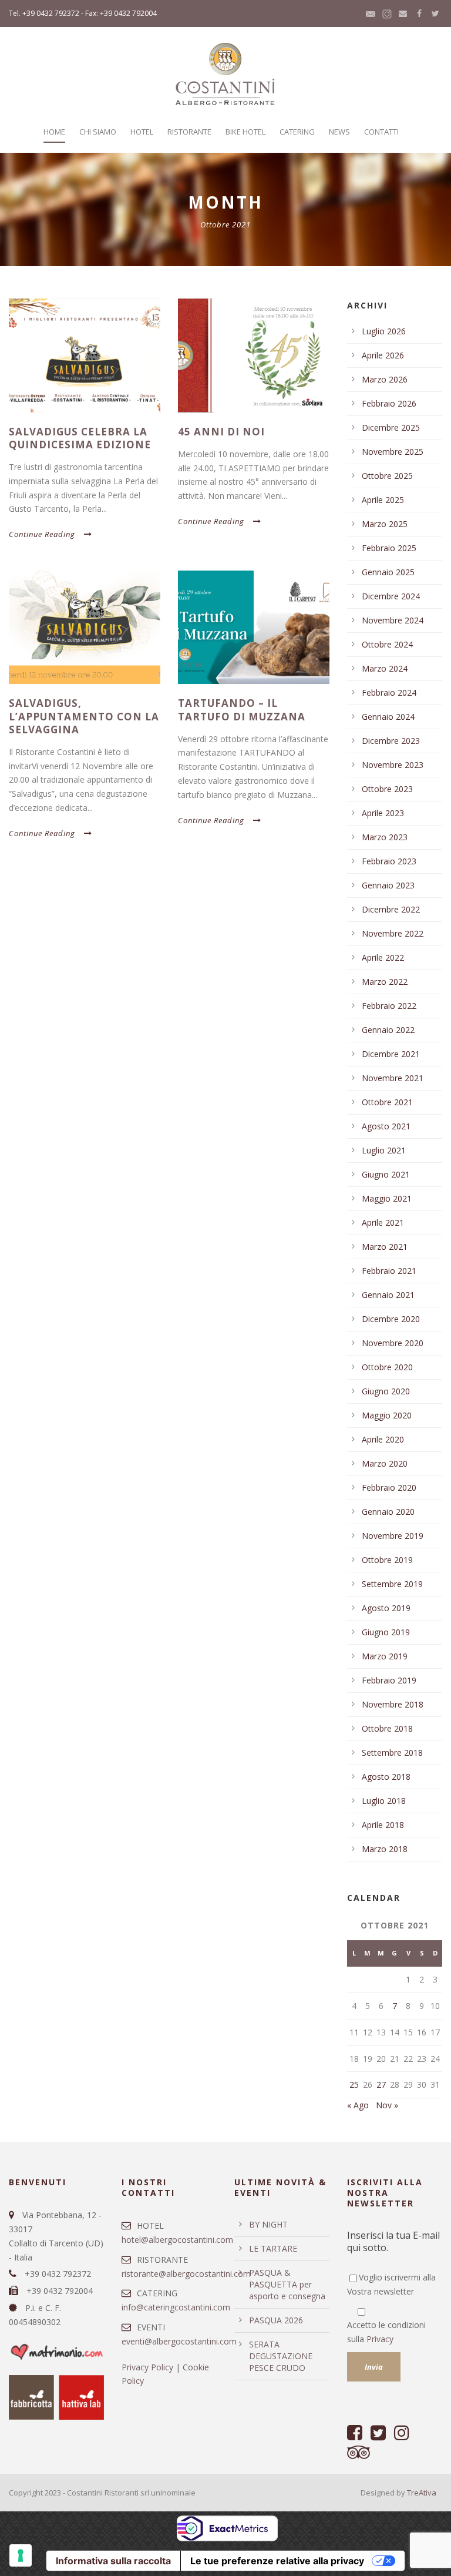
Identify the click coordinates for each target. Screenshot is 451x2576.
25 (354, 2084)
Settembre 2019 (392, 1584)
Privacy (380, 2339)
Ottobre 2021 (387, 1102)
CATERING (297, 132)
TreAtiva (422, 2493)
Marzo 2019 (385, 1656)
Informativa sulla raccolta (113, 2561)
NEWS (339, 132)
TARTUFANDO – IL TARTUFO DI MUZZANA (242, 710)
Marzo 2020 (385, 1463)
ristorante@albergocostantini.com (186, 2274)
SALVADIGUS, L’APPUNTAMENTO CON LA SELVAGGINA (84, 716)
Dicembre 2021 (391, 1054)
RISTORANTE (189, 132)
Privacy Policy (147, 2367)
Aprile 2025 (383, 500)
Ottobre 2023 (387, 789)
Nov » (387, 2105)
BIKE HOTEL (245, 132)
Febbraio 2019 (389, 1680)
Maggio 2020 (387, 1415)
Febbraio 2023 (389, 861)
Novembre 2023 (393, 765)
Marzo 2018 (385, 1849)
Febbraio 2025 (389, 548)
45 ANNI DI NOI (221, 432)
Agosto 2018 (386, 1777)
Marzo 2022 (385, 982)
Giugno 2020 (386, 1391)
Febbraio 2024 (389, 692)
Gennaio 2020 (388, 1512)
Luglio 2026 (384, 331)
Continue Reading (42, 534)
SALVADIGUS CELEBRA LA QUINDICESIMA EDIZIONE (80, 438)
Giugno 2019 (386, 1632)
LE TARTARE (273, 2248)
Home (54, 132)
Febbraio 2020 (389, 1487)
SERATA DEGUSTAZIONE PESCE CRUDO (281, 2356)
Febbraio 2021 (389, 1271)
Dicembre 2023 (391, 741)
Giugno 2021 (386, 1174)
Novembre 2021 (393, 1078)
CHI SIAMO (98, 132)
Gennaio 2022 (388, 1030)
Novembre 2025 (393, 452)
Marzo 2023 (385, 837)
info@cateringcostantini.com (176, 2307)
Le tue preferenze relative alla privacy (277, 2561)
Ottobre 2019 (387, 1560)
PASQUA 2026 (276, 2320)
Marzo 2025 (385, 524)
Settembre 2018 (392, 1752)
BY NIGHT (268, 2224)
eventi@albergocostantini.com (179, 2341)
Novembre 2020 (393, 1343)
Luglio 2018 (384, 1801)
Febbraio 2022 (389, 1006)
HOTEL (142, 132)
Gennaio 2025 (388, 572)
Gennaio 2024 (388, 717)
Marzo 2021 (385, 1247)
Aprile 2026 (383, 355)
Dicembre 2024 (391, 596)
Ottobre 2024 (387, 644)
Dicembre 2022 (391, 909)
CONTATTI (381, 132)
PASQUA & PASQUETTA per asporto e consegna (287, 2284)
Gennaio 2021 (388, 1295)
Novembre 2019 (393, 1536)
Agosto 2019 (386, 1608)
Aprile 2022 (383, 957)
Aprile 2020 (383, 1439)
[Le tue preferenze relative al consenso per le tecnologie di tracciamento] (21, 2555)
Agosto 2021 (386, 1126)
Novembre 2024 (393, 620)
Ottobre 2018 (387, 1728)
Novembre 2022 (393, 933)
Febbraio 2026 (389, 403)
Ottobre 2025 (387, 476)
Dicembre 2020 (391, 1319)
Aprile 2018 (383, 1825)
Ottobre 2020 (387, 1367)
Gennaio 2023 (388, 885)
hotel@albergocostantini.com (177, 2240)
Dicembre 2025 (391, 427)
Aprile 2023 (383, 813)
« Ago (358, 2105)
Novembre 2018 (393, 1704)
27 (381, 2084)
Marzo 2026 (385, 379)
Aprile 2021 (383, 1222)
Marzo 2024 (385, 668)
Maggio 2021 (387, 1198)
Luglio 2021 (384, 1150)
